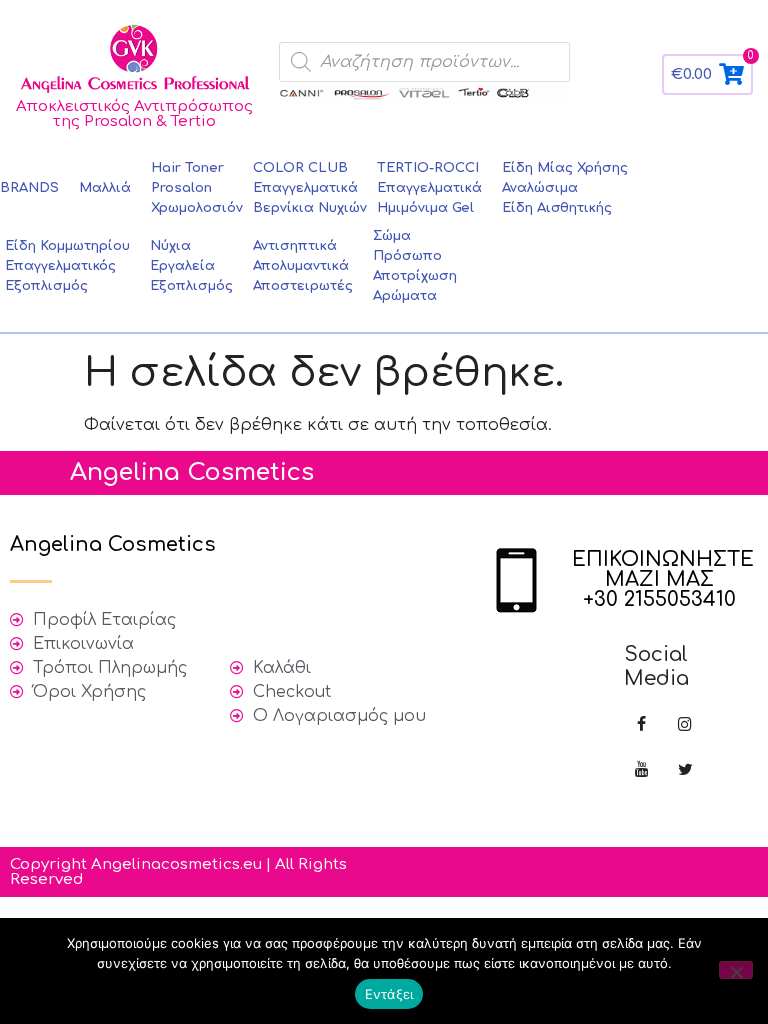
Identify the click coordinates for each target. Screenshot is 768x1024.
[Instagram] (685, 725)
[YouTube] (641, 770)
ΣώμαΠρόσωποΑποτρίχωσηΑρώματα (415, 266)
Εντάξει (389, 994)
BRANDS (29, 188)
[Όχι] (736, 970)
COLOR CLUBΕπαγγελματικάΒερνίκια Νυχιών (310, 188)
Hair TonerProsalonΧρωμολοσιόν (197, 188)
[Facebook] (641, 725)
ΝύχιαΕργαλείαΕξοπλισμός (191, 266)
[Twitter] (685, 770)
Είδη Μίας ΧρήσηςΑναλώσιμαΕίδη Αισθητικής (565, 188)
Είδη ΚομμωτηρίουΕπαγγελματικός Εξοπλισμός (67, 266)
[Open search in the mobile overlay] (424, 62)
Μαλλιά (105, 188)
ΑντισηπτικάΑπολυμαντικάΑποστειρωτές (303, 266)
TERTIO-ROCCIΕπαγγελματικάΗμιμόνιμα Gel (429, 188)
